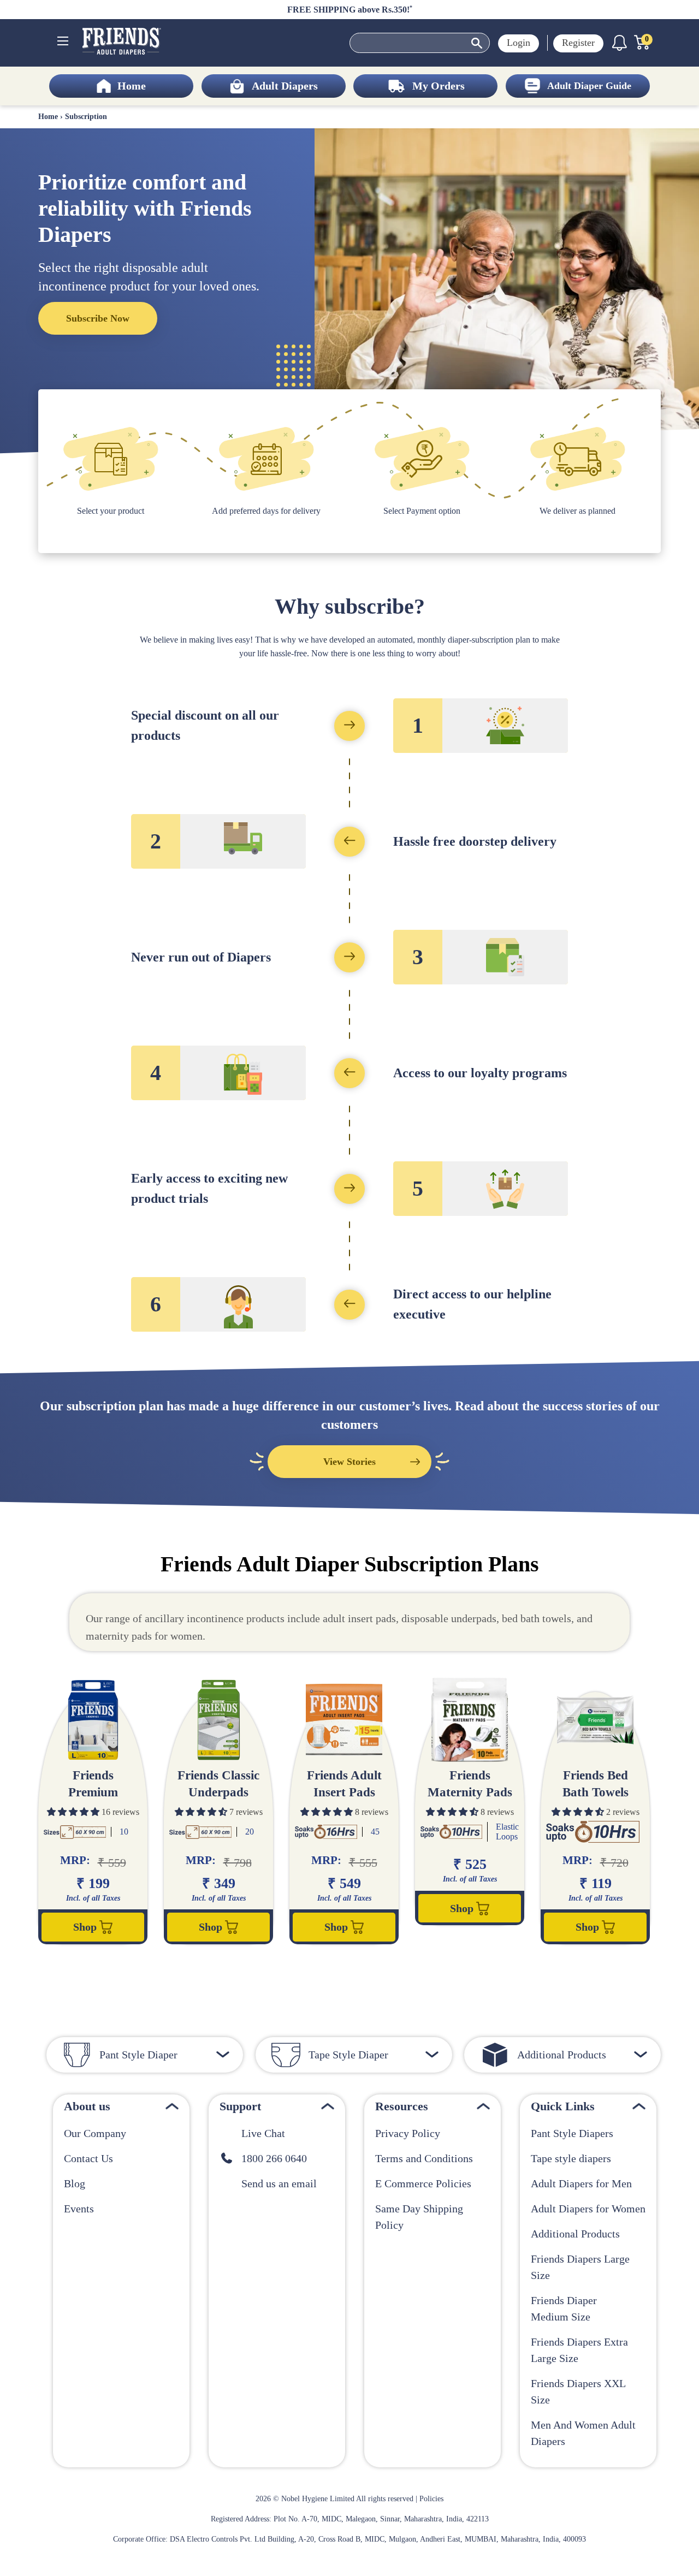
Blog (75, 2183)
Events (79, 2209)
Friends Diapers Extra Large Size (579, 2350)
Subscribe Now (98, 318)
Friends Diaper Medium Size (564, 2308)
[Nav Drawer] (63, 41)
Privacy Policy (408, 2133)
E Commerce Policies (423, 2183)
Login (519, 43)
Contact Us (88, 2158)
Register (578, 43)
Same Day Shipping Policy (419, 2217)
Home (48, 117)
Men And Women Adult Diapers (583, 2433)
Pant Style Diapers (572, 2133)
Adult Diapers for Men (581, 2183)
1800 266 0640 (270, 2158)
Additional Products (575, 2234)
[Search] (477, 44)
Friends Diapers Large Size (580, 2267)
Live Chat (259, 2133)
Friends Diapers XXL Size (578, 2391)
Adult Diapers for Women (588, 2209)
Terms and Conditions (424, 2158)
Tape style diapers (571, 2158)
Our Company (95, 2133)
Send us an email (275, 2183)
